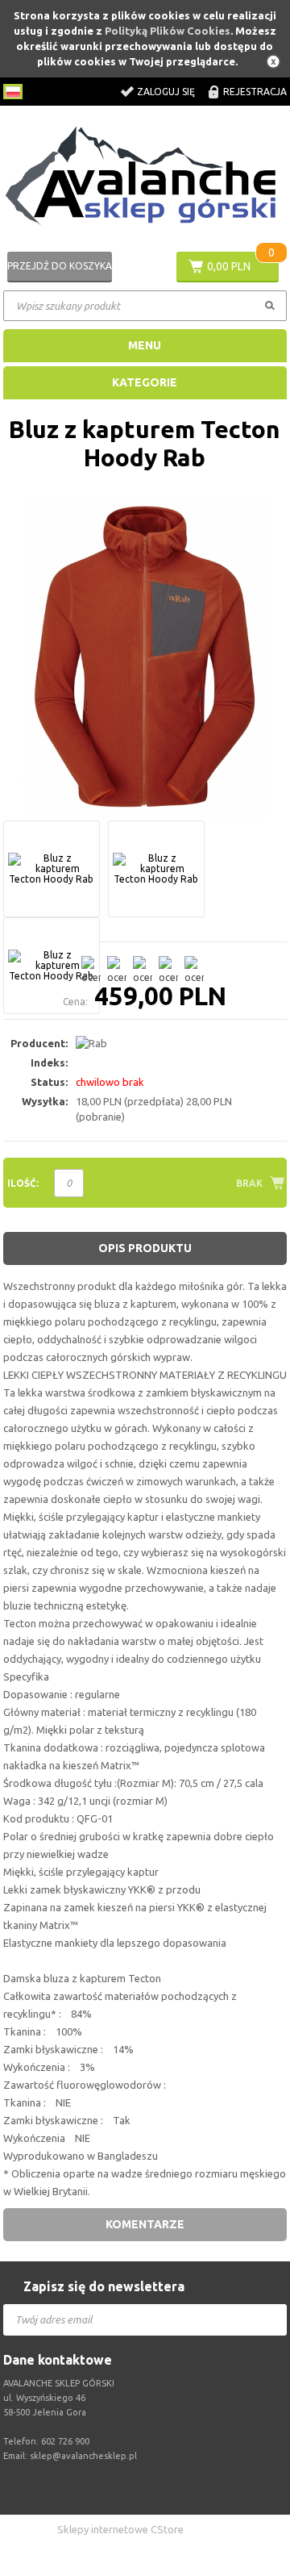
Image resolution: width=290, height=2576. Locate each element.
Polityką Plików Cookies (168, 31)
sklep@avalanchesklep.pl (83, 2456)
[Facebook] (149, 2489)
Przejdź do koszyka (60, 266)
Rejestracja (255, 92)
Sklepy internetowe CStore (120, 2529)
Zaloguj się (166, 92)
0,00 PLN (229, 266)
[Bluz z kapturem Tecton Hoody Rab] (145, 658)
